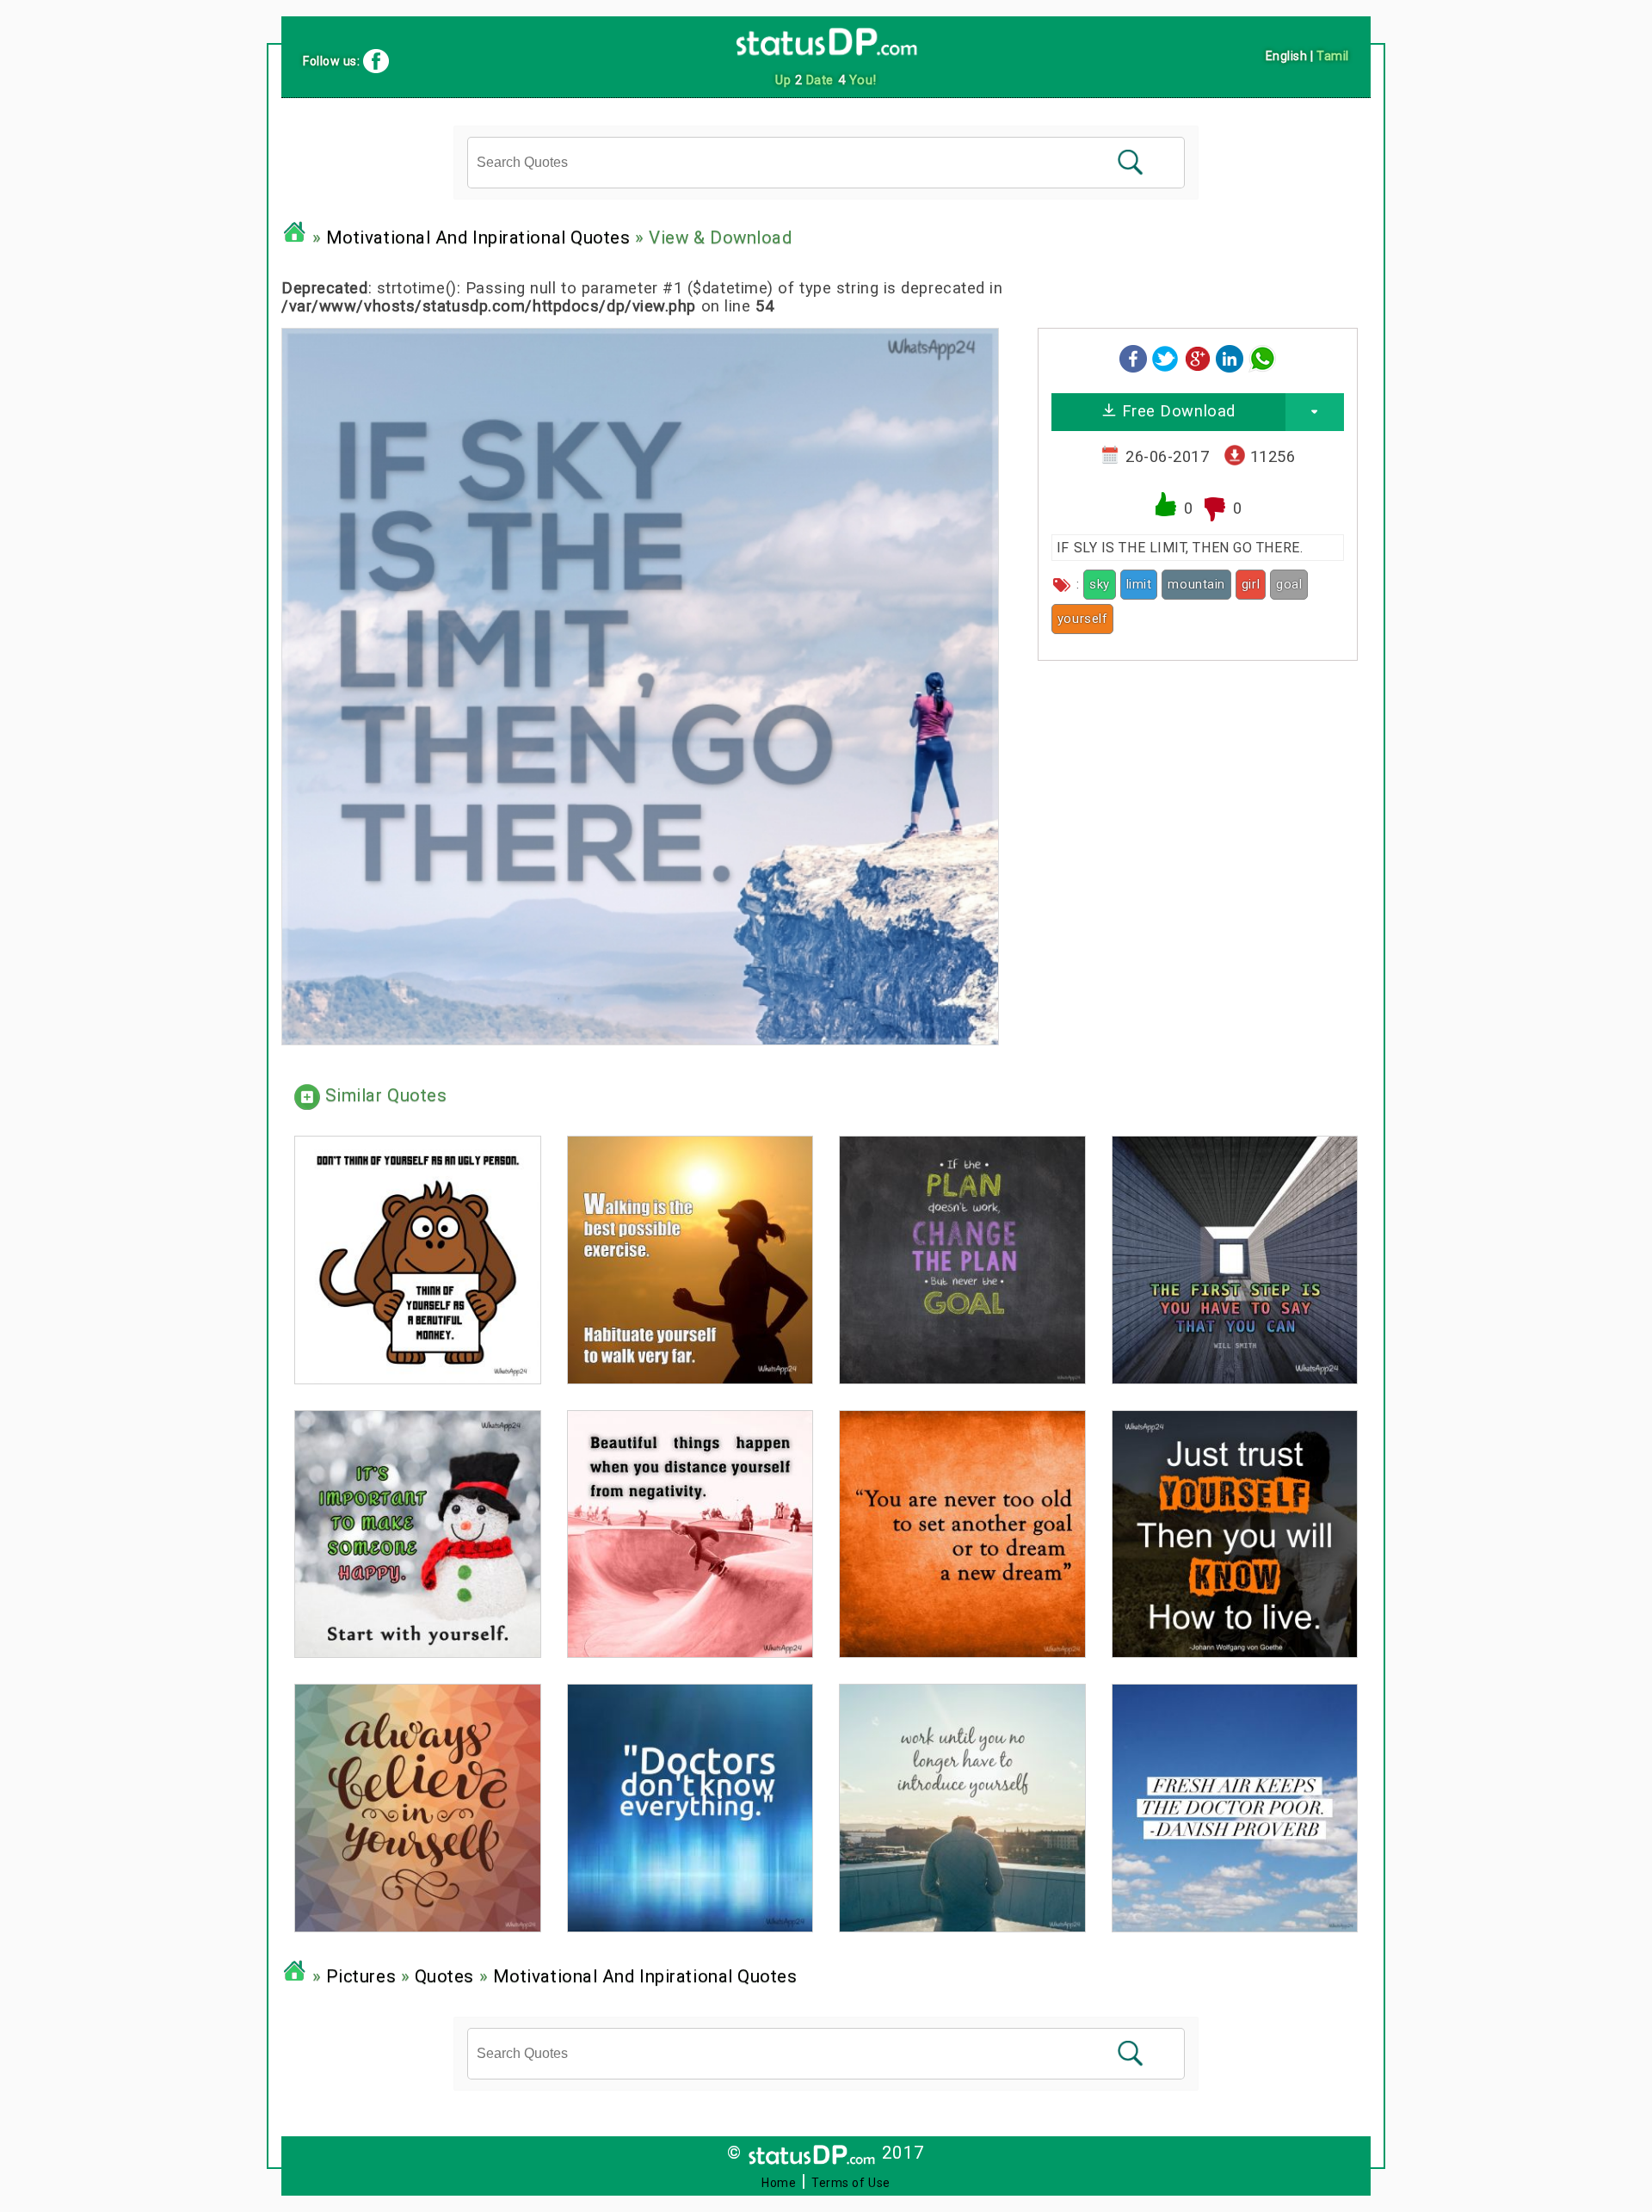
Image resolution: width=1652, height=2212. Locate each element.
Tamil (1333, 56)
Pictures (361, 1976)
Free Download (1176, 411)
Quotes (444, 1976)
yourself (1082, 619)
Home (779, 2183)
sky (1100, 584)
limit (1139, 584)
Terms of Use (851, 2183)
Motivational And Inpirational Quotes (478, 237)
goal (1289, 584)
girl (1251, 584)
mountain (1196, 584)
